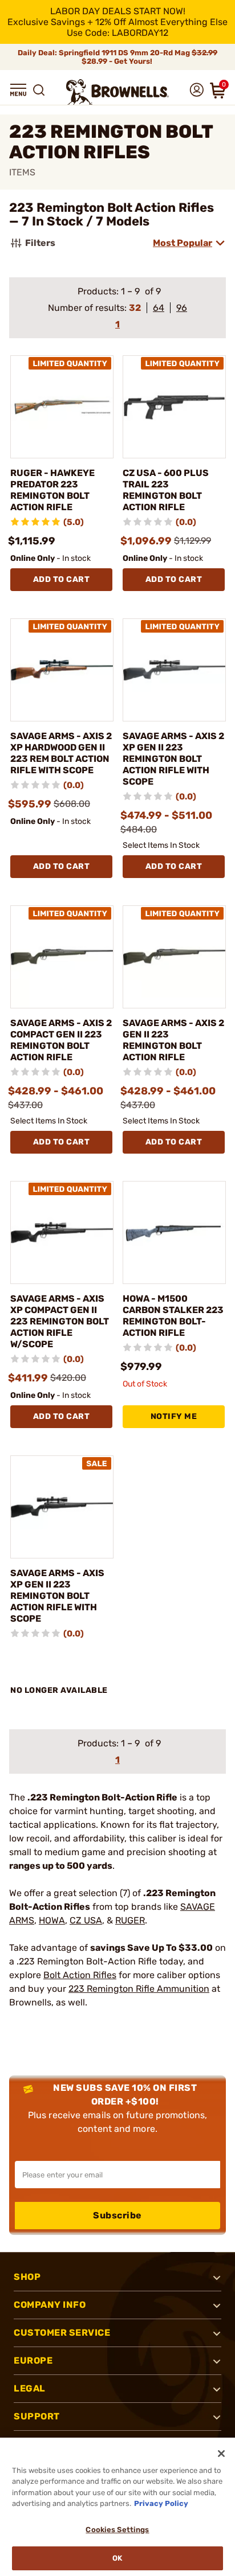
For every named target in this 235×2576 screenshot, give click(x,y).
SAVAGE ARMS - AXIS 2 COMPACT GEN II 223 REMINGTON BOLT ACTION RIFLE (61, 1040)
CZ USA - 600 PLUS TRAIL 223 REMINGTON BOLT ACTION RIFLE (166, 490)
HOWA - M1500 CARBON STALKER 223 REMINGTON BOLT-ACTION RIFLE (173, 1316)
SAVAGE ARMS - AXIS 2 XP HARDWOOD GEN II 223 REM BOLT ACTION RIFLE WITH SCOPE (61, 753)
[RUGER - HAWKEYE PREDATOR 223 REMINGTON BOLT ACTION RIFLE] (62, 407)
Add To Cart (62, 579)
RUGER (130, 1920)
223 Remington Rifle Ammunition (139, 1989)
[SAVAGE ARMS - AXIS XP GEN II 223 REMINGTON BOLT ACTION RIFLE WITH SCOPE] (62, 1507)
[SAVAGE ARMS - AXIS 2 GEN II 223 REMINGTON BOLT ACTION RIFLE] (174, 957)
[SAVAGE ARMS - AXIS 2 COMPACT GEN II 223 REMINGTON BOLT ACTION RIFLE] (62, 957)
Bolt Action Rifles (80, 1975)
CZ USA (86, 1920)
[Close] (221, 2454)
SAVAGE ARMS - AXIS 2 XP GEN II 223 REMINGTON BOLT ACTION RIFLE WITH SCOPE (173, 759)
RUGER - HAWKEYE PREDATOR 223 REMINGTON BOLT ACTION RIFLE (52, 490)
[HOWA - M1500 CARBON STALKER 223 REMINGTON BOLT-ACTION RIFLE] (174, 1232)
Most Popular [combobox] (183, 243)
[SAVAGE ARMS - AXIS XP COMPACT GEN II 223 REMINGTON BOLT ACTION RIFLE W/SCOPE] (62, 1232)
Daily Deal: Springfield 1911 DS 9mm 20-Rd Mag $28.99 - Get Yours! (117, 57)
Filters (40, 243)
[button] (18, 90)
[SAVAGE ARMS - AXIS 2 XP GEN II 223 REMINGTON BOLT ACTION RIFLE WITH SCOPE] (174, 670)
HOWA (52, 1920)
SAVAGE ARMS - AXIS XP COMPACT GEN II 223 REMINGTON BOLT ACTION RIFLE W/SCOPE (60, 1321)
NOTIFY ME (174, 1416)
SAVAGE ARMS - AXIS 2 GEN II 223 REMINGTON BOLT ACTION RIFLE (173, 1040)
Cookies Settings (117, 2530)
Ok (117, 2558)
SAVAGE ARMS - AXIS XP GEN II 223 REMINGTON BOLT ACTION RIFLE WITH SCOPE (57, 1596)
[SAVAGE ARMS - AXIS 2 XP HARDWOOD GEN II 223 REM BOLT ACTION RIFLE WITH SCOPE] (62, 670)
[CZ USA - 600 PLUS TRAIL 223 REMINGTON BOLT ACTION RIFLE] (174, 407)
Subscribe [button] (117, 2215)
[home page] (117, 92)
